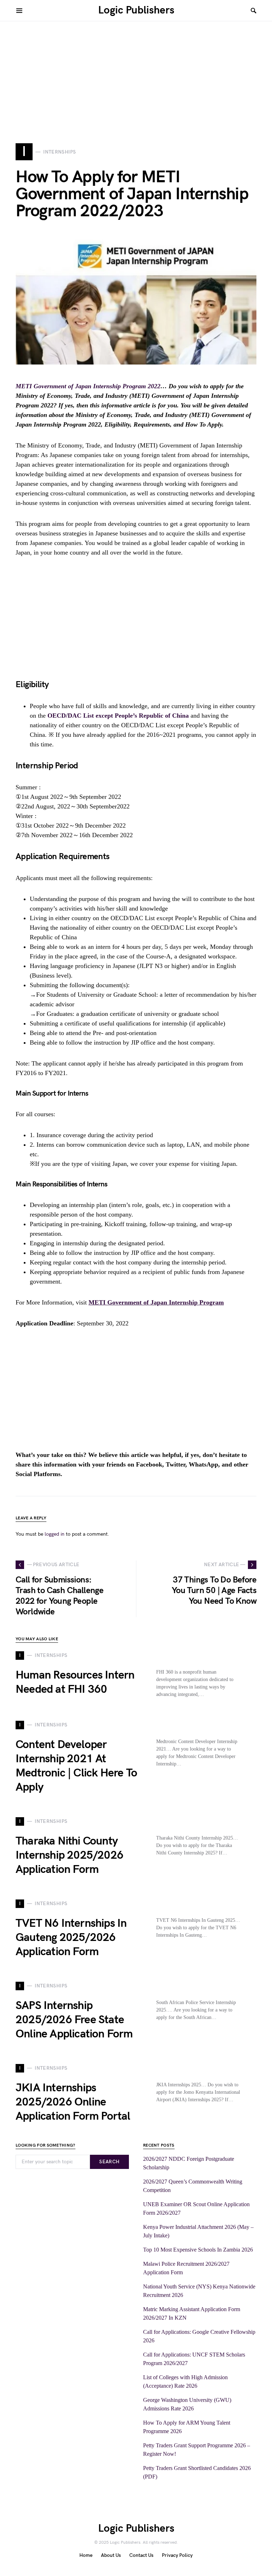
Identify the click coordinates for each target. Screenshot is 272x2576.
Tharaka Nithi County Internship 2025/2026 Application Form (69, 1855)
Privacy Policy (177, 2555)
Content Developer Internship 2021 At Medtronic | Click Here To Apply (76, 1766)
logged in (55, 1534)
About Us (111, 2555)
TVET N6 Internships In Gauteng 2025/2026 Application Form (71, 1938)
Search (109, 2162)
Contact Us (141, 2555)
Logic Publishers (136, 10)
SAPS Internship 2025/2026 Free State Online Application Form (74, 2020)
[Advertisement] (136, 71)
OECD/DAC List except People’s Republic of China (118, 716)
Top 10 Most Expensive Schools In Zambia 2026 (198, 2250)
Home (86, 2555)
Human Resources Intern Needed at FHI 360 (75, 1682)
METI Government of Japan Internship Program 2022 (88, 386)
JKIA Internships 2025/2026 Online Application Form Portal (73, 2102)
